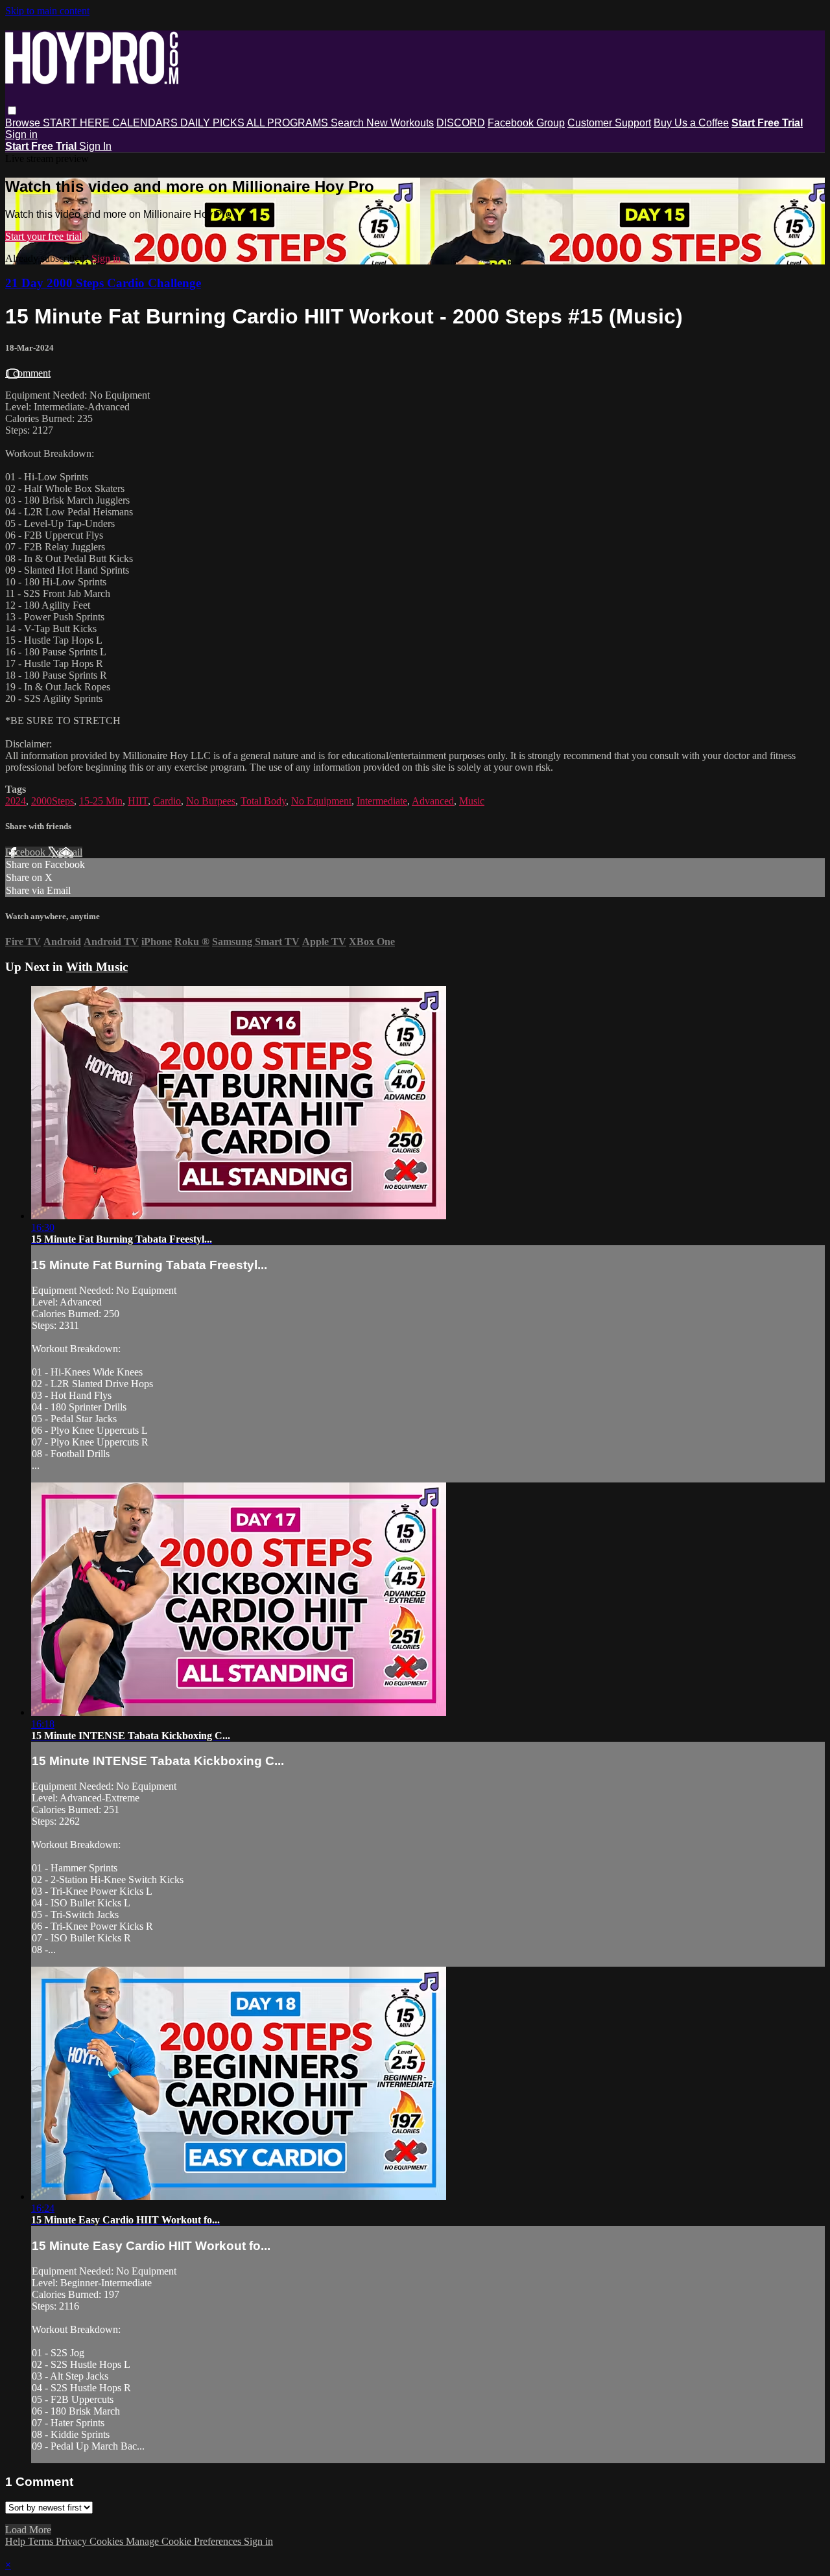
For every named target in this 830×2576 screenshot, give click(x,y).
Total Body (263, 801)
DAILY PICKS (213, 123)
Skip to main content (47, 11)
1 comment (28, 373)
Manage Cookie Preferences (185, 2541)
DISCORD (461, 123)
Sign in (21, 135)
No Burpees (211, 801)
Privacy (73, 2541)
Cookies (108, 2541)
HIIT (138, 801)
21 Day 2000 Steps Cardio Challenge (103, 283)
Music (472, 801)
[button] (12, 111)
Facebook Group (526, 123)
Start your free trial (43, 236)
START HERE (77, 123)
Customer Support (609, 123)
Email (70, 852)
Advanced (433, 801)
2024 (16, 801)
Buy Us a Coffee (691, 123)
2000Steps (53, 801)
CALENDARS (146, 123)
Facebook (27, 852)
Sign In (95, 146)
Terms (42, 2541)
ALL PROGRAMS (289, 123)
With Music (97, 967)
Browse (24, 123)
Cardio (167, 801)
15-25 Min (101, 801)
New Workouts (400, 123)
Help (17, 2541)
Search (349, 123)
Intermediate (382, 801)
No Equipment (321, 801)
